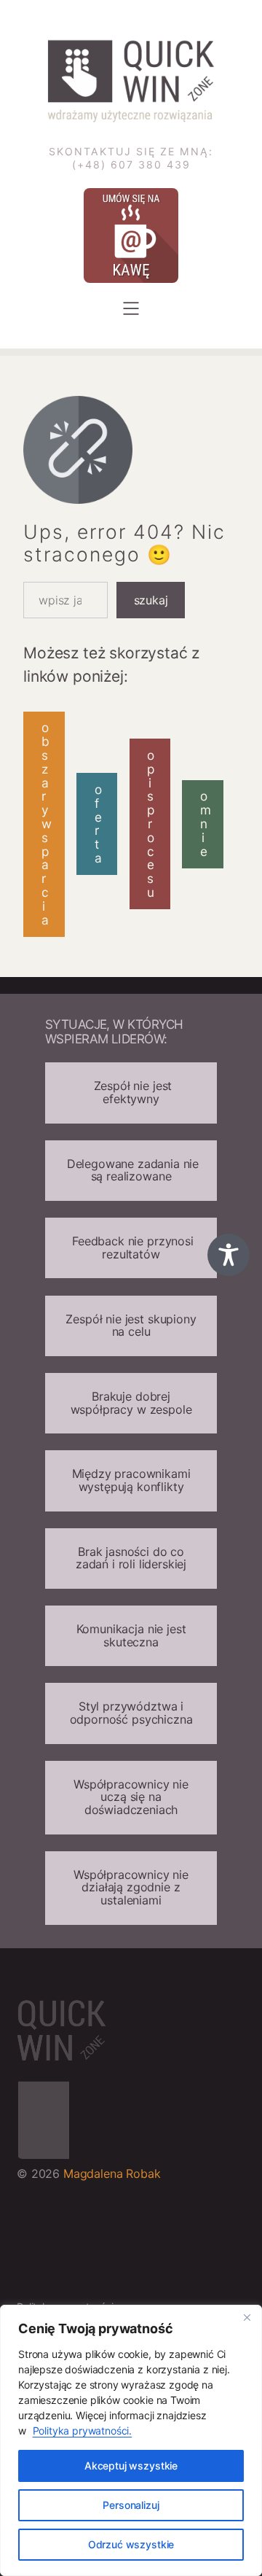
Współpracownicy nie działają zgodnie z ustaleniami (131, 1887)
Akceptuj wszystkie (131, 2466)
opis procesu (151, 824)
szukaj (151, 600)
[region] (131, 2440)
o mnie (206, 823)
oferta (98, 824)
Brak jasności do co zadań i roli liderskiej (131, 1558)
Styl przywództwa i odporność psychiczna (131, 1713)
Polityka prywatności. (83, 2431)
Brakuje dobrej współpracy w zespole (131, 1403)
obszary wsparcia (47, 824)
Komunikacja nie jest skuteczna (131, 1635)
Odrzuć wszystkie (131, 2544)
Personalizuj (131, 2505)
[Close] (247, 2317)
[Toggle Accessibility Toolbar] (229, 1255)
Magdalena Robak (112, 2174)
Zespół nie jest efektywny (131, 1092)
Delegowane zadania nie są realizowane (131, 1170)
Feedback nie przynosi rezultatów (131, 1248)
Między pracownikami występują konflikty (131, 1480)
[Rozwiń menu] (131, 308)
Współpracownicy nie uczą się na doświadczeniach (131, 1797)
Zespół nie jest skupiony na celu (131, 1326)
